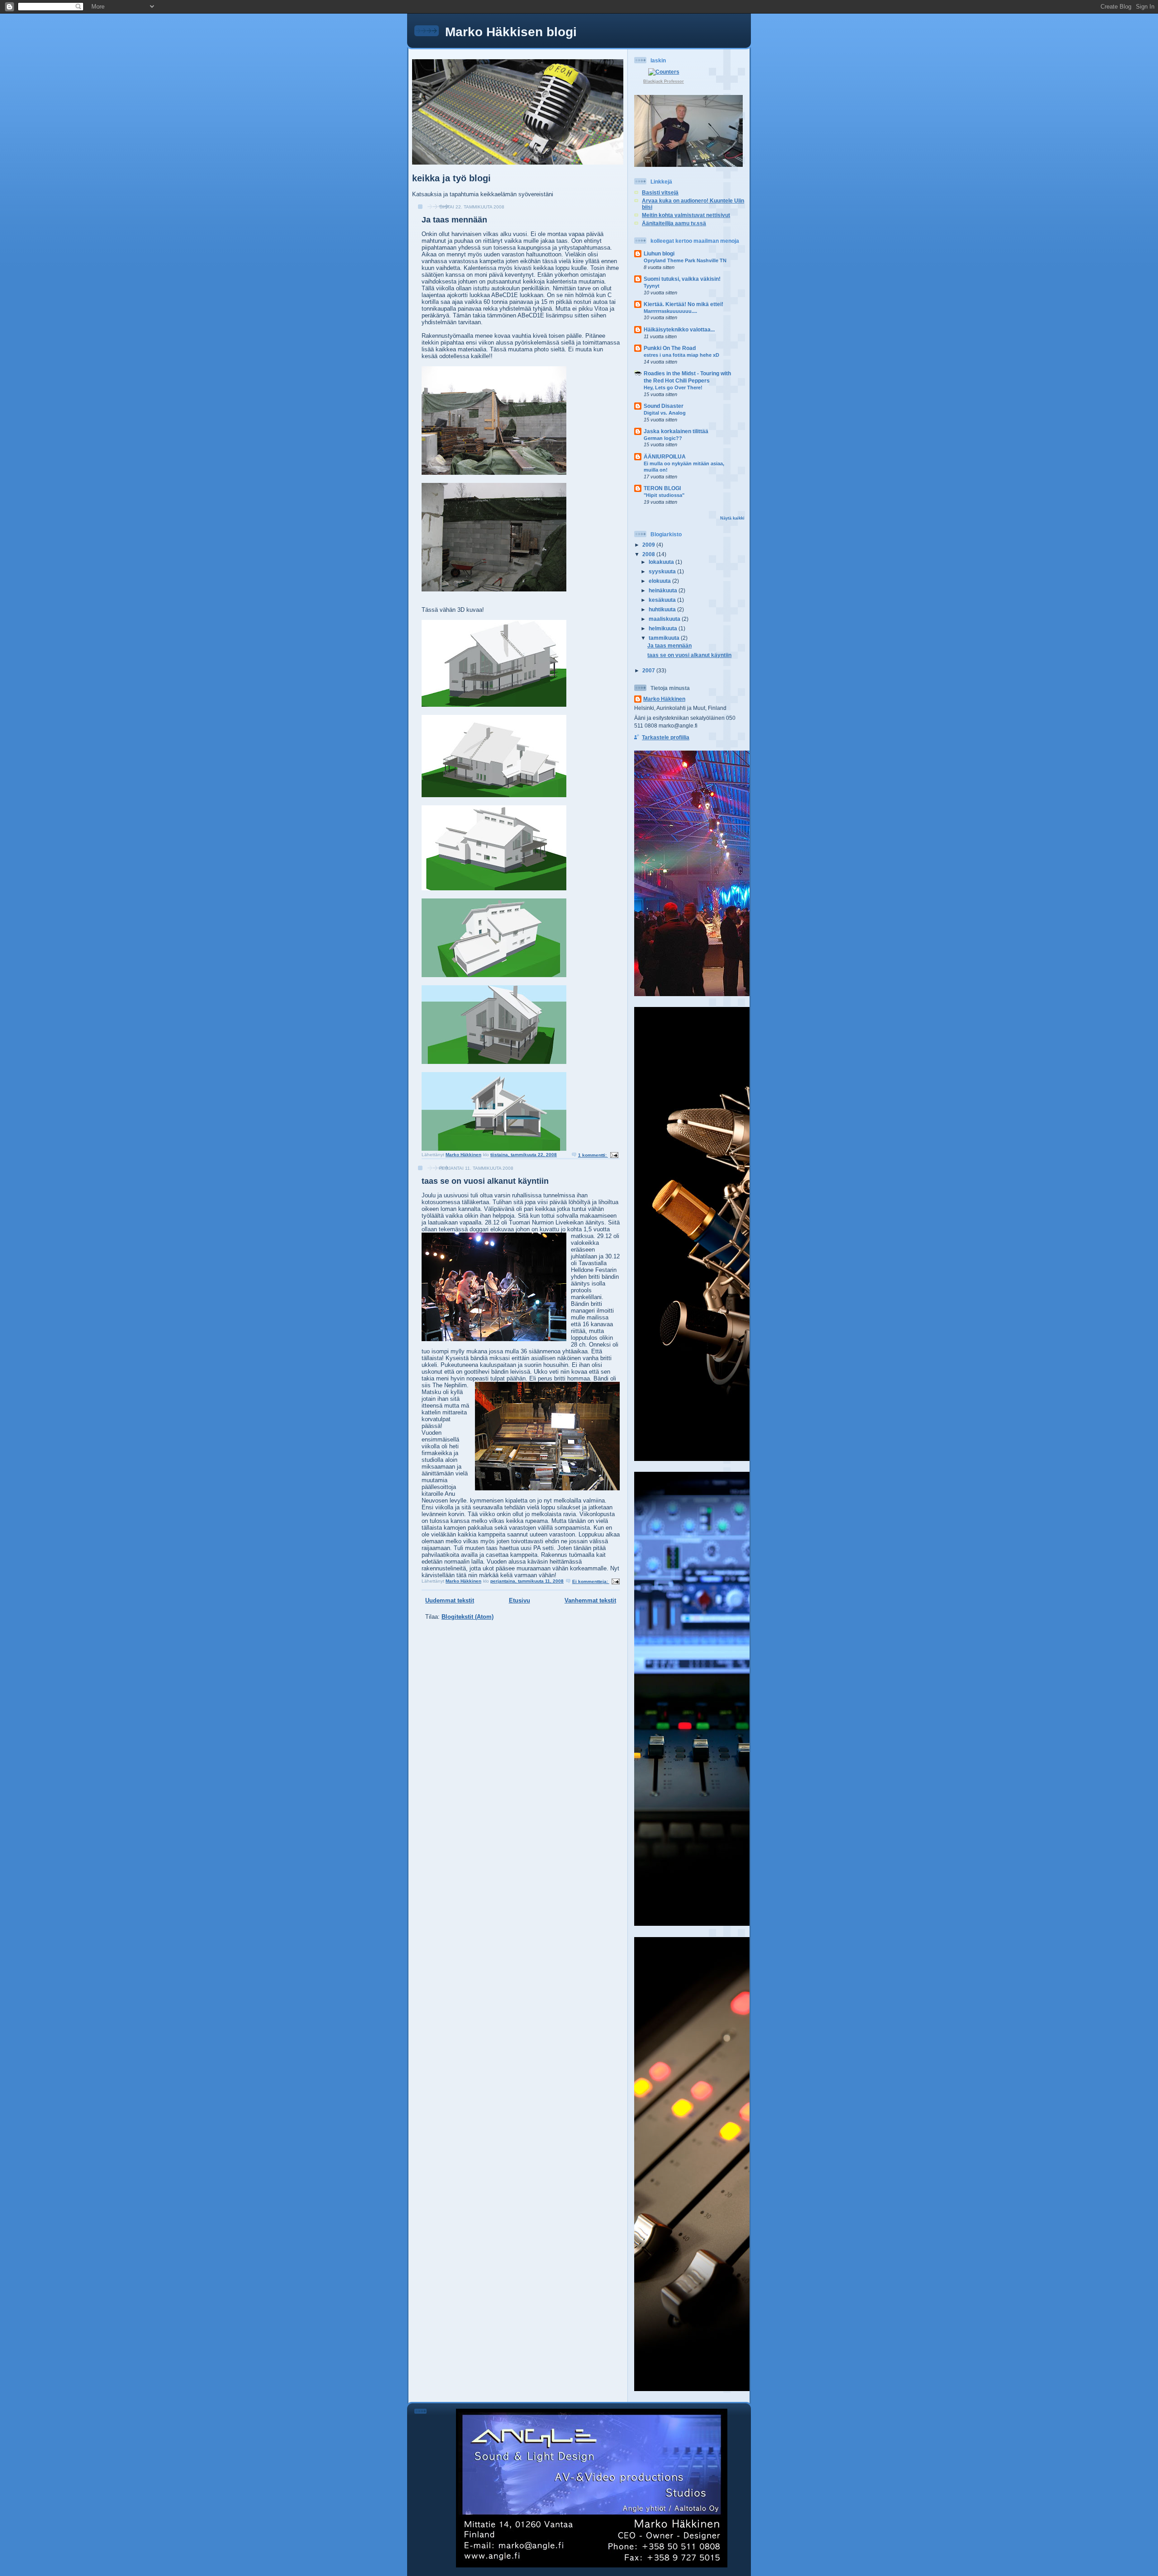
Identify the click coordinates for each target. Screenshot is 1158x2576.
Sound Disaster (664, 406)
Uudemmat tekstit (450, 1600)
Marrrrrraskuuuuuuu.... (670, 311)
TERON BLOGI (662, 488)
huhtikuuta (663, 609)
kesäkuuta (663, 600)
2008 (649, 554)
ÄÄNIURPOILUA (665, 456)
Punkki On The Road (670, 348)
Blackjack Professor (664, 81)
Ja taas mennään (454, 220)
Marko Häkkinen (664, 699)
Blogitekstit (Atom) (467, 1617)
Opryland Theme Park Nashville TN (685, 260)
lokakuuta (662, 562)
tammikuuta (665, 638)
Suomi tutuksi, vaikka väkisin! (682, 279)
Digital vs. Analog (665, 413)
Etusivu (520, 1600)
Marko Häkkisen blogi (511, 32)
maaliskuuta (665, 619)
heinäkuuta (664, 590)
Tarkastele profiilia (666, 737)
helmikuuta (664, 628)
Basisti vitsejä (660, 192)
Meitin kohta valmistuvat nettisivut (686, 215)
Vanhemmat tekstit (590, 1600)
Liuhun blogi (659, 253)
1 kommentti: (593, 1155)
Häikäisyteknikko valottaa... (679, 329)
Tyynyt (652, 286)
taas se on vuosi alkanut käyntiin (485, 1181)
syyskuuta (663, 571)
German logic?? (663, 438)
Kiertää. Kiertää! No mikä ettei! (683, 304)
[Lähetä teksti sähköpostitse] (614, 1155)
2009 (649, 545)
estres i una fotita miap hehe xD (681, 355)
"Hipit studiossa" (664, 495)
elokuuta (660, 581)
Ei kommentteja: (591, 1581)
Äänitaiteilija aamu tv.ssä (674, 223)
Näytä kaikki (732, 518)
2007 (649, 670)
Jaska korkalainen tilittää (676, 431)
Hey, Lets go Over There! (673, 388)
